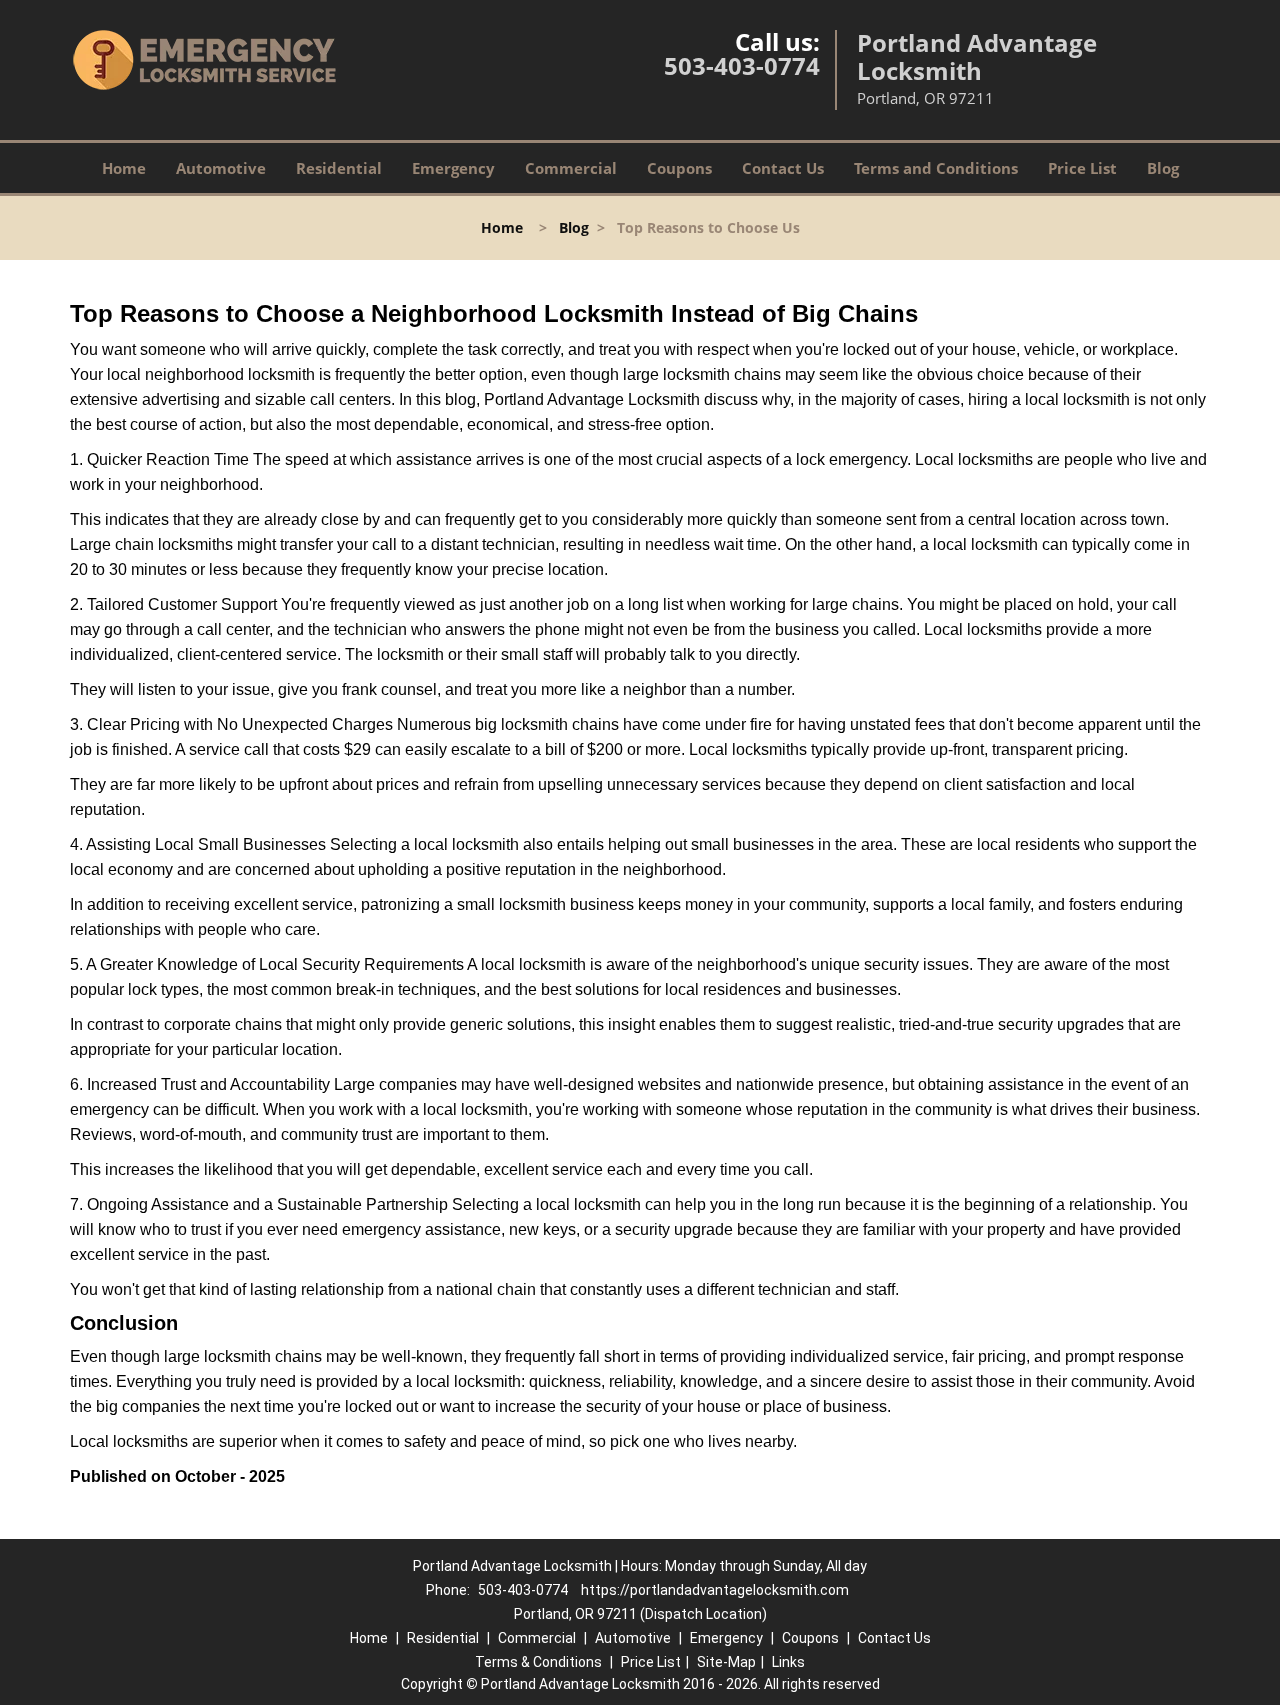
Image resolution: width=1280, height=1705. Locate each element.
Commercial (571, 168)
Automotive (221, 168)
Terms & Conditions (538, 1662)
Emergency (453, 168)
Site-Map (726, 1662)
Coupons (679, 168)
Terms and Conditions (936, 168)
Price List (1082, 168)
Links (788, 1662)
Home (124, 168)
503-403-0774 (742, 65)
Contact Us (783, 168)
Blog (1163, 168)
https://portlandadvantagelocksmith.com (715, 1590)
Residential (339, 168)
